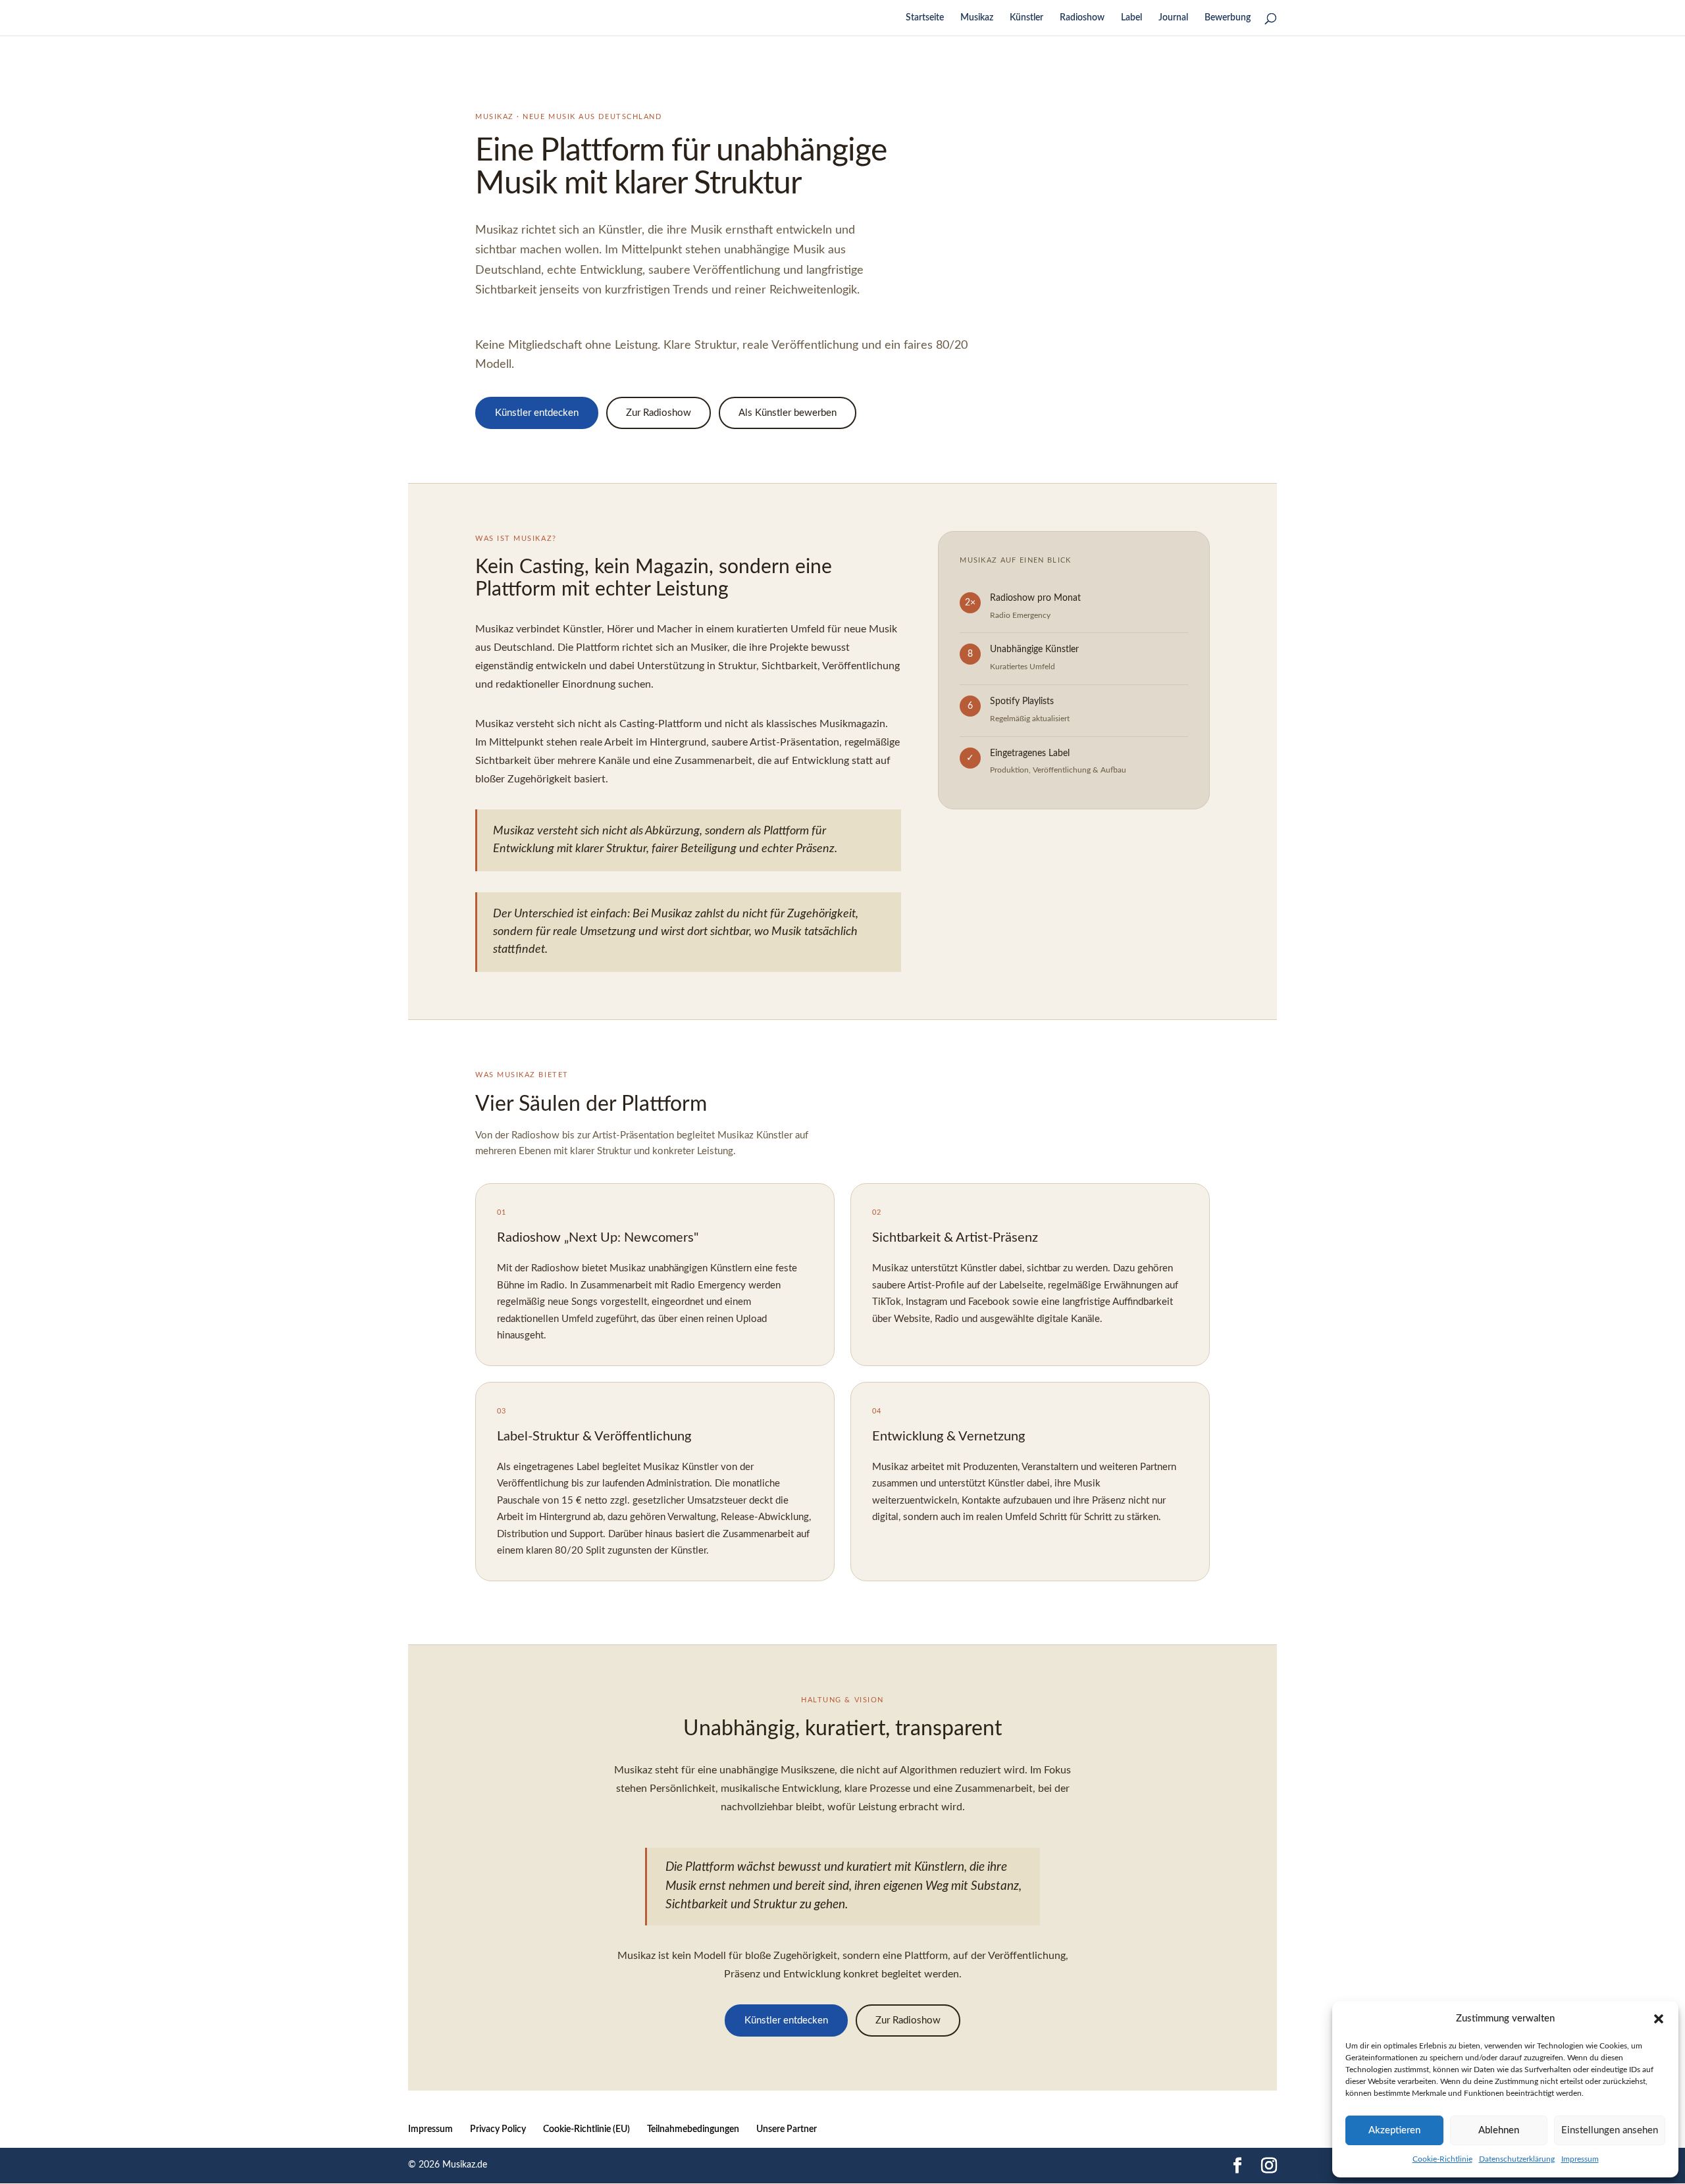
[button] (1659, 2019)
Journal (1173, 18)
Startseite (925, 18)
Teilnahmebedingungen (693, 2129)
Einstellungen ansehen (1610, 2130)
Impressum (1580, 2159)
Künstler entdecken (537, 413)
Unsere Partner (787, 2129)
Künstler (1026, 18)
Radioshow (1082, 18)
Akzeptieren (1394, 2130)
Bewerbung (1228, 18)
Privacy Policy (498, 2129)
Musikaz (977, 18)
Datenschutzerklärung (1517, 2159)
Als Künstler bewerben (788, 413)
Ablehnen (1499, 2130)
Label (1131, 18)
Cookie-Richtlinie (1442, 2159)
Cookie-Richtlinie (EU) (586, 2129)
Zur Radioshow (659, 413)
